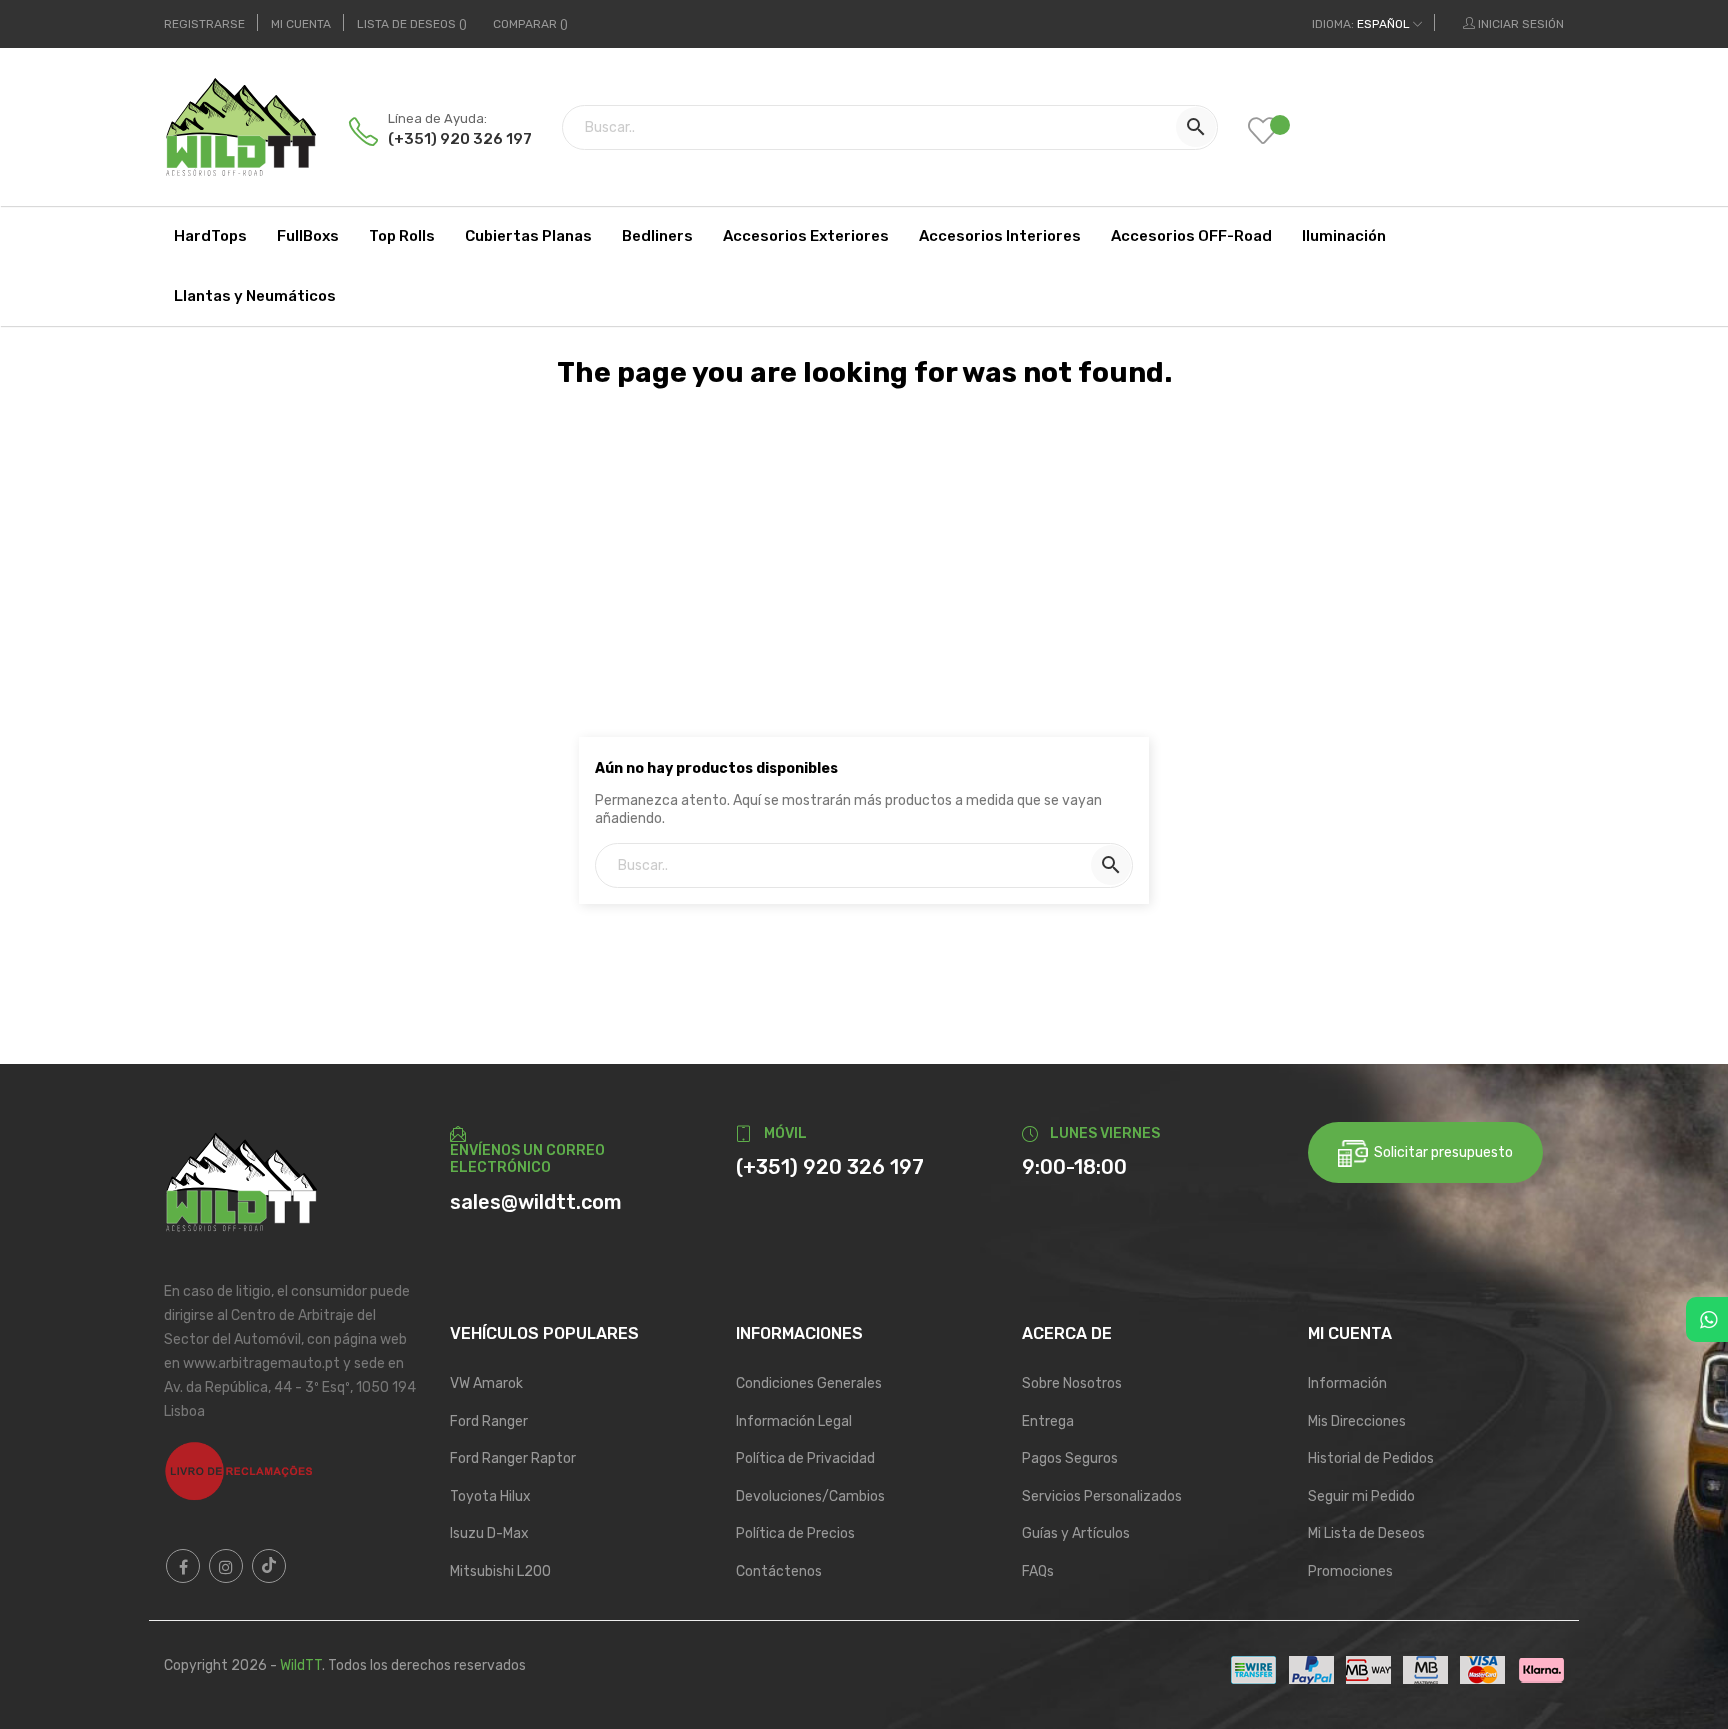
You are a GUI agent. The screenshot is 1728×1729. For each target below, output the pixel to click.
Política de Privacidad (805, 1458)
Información (1347, 1383)
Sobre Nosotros (1072, 1383)
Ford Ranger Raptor (513, 1458)
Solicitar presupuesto (1440, 1152)
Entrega (1048, 1421)
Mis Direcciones (1357, 1421)
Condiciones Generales (809, 1383)
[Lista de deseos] (1278, 132)
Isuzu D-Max (489, 1533)
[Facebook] (183, 1566)
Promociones (1350, 1571)
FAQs (1038, 1571)
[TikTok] (269, 1566)
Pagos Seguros (1070, 1458)
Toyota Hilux (490, 1496)
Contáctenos (779, 1571)
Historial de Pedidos (1371, 1458)
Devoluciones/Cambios (810, 1496)
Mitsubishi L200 (500, 1571)
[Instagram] (226, 1566)
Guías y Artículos (1076, 1533)
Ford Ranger (489, 1421)
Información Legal (794, 1421)
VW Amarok (486, 1383)
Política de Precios (795, 1533)
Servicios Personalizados (1102, 1496)
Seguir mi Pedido (1361, 1496)
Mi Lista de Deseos (1366, 1533)
